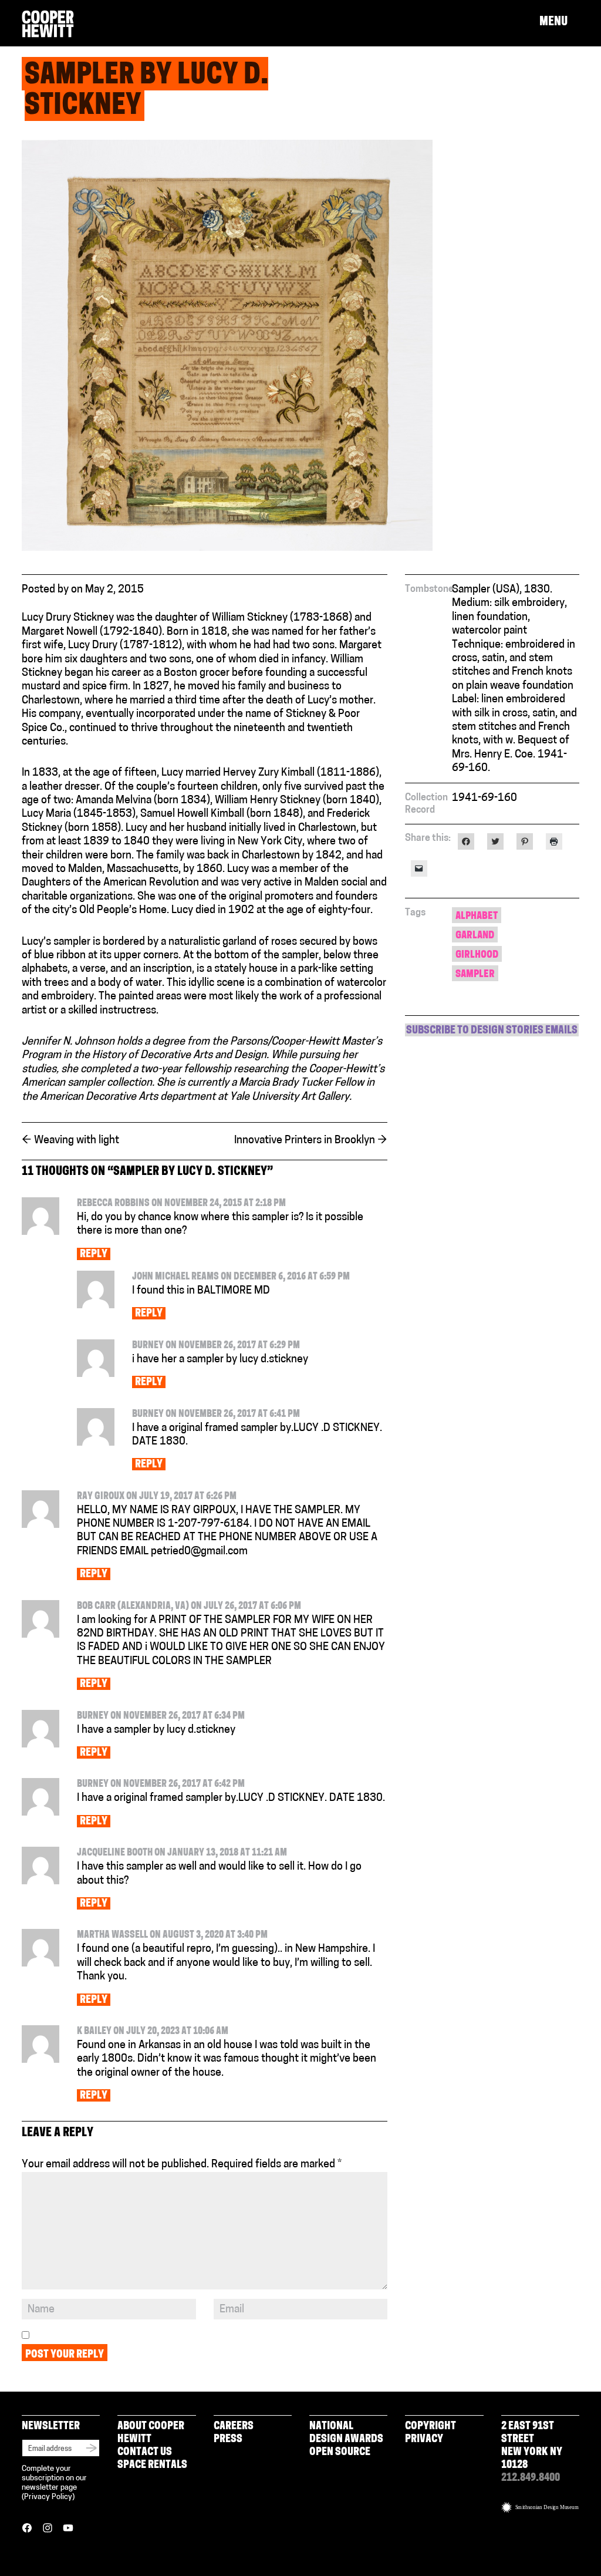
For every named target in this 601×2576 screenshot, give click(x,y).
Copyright (431, 2427)
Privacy (424, 2440)
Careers (234, 2427)
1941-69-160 (484, 799)
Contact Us (145, 2453)
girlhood (477, 955)
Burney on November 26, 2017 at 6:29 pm (216, 1346)
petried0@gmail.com (199, 1552)
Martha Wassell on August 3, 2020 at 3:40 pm (172, 1935)
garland (475, 936)
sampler (475, 974)
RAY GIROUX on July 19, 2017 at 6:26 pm (157, 1497)
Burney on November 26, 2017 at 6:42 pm (161, 1784)
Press (228, 2440)
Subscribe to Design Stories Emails (492, 1031)
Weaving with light (70, 1141)
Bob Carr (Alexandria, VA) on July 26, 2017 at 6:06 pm (189, 1607)
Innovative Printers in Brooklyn (311, 1141)
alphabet (477, 916)
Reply (94, 1255)
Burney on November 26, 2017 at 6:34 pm (161, 1716)
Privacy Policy (48, 2497)
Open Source (340, 2453)
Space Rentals (152, 2466)
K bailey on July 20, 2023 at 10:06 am (153, 2032)
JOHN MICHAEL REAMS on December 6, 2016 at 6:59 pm (241, 1277)
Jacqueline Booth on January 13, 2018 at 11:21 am (182, 1853)
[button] (559, 22)
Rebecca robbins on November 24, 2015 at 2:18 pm (181, 1204)
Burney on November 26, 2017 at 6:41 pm (216, 1415)
